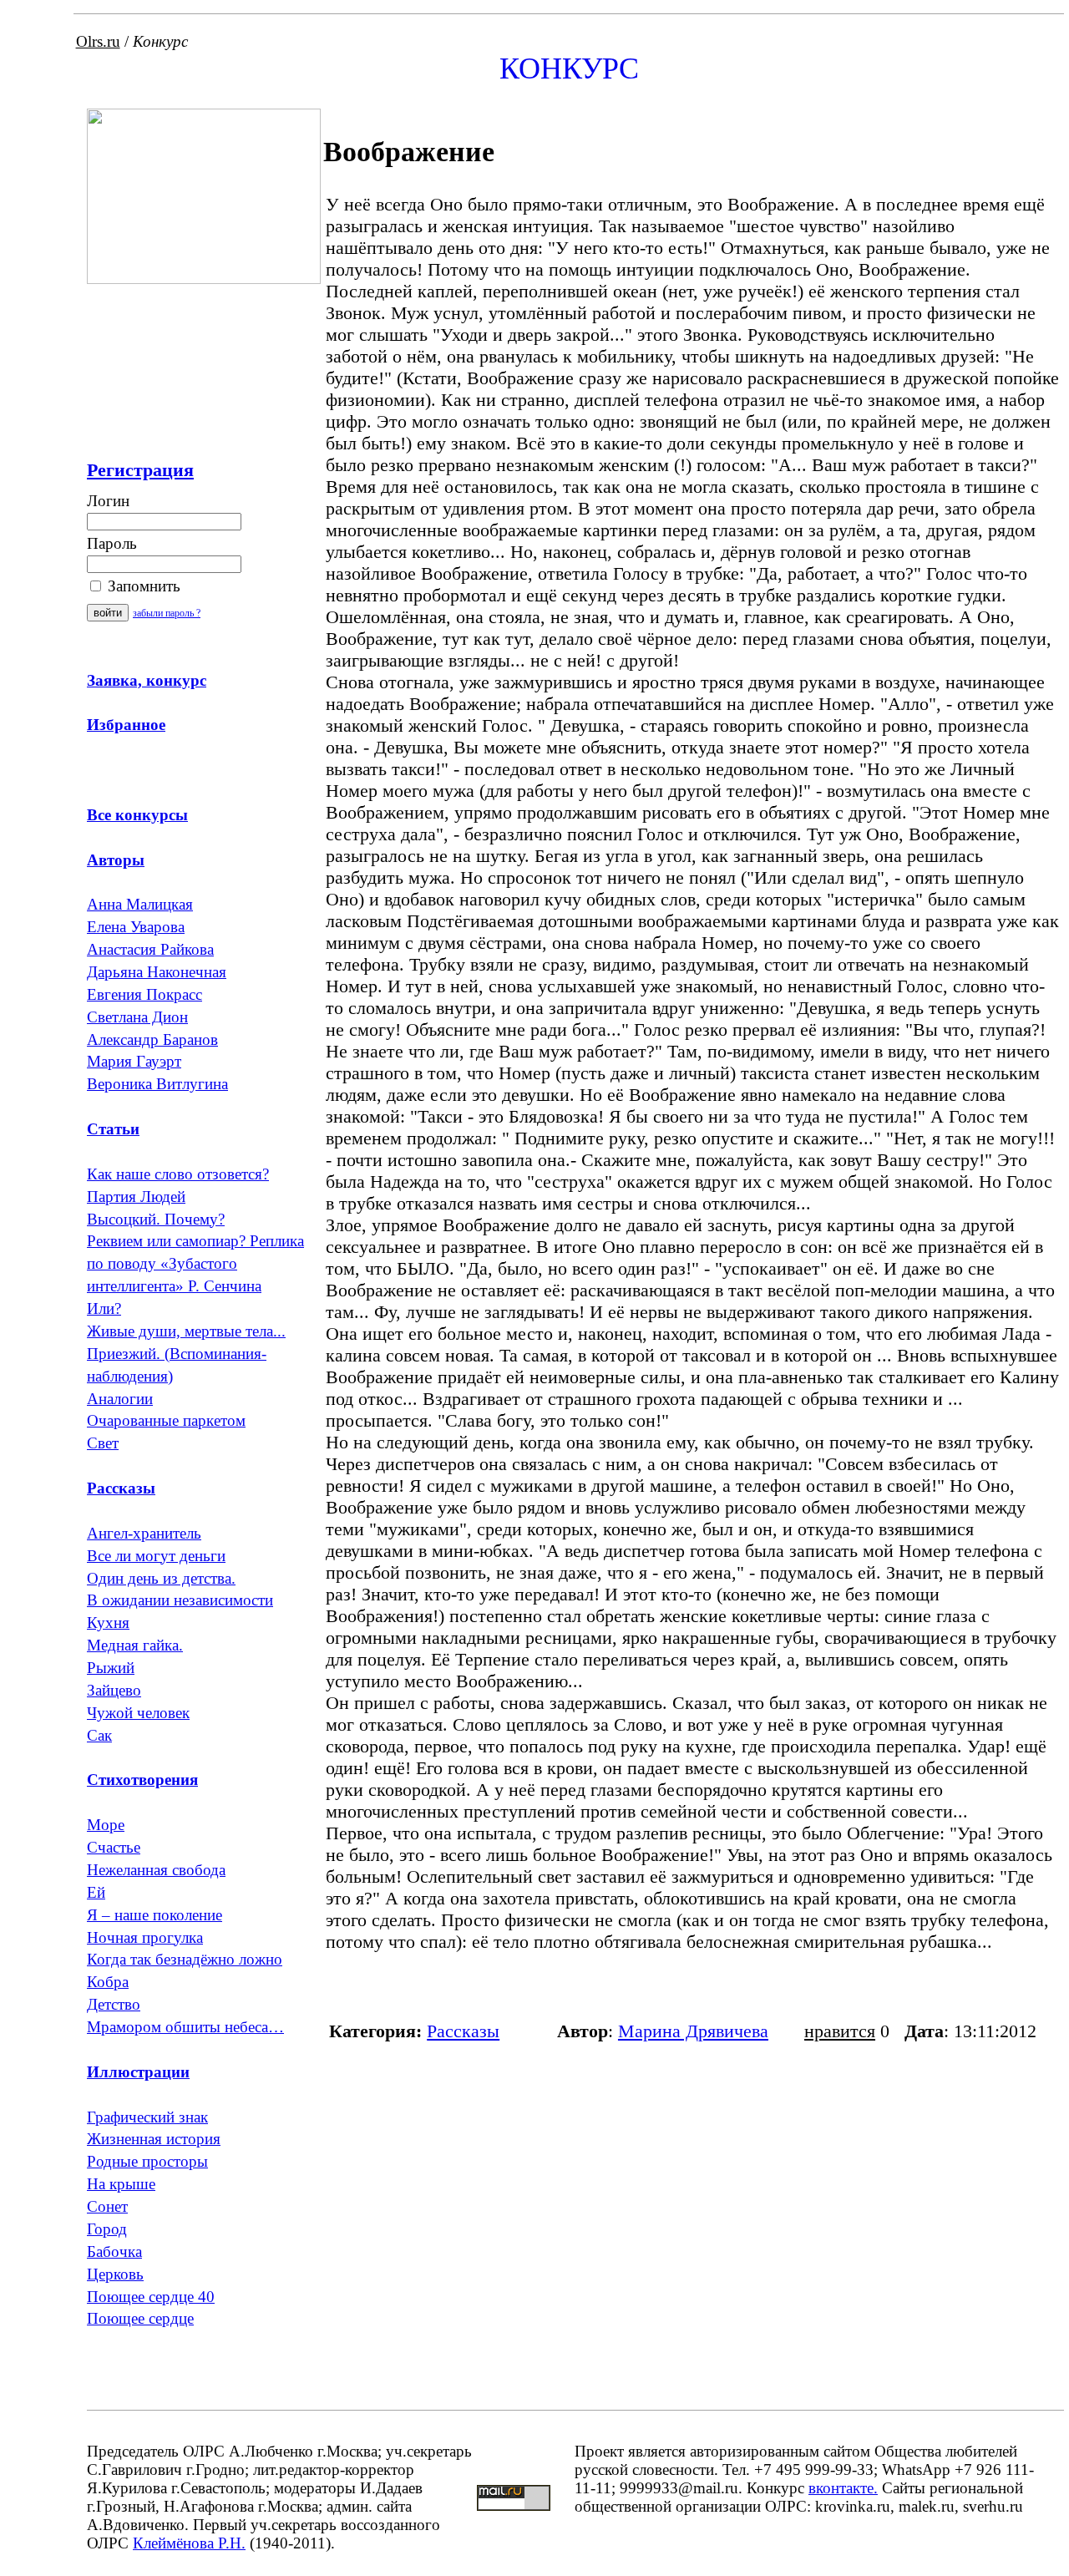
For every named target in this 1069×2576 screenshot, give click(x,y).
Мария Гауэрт (134, 1061)
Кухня (108, 1623)
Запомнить (142, 586)
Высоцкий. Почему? (156, 1219)
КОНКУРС (569, 68)
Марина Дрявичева (693, 2031)
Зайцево (114, 1690)
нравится (840, 2031)
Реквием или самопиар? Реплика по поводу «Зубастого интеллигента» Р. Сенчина (195, 1263)
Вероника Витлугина (157, 1084)
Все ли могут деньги (156, 1556)
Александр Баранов (152, 1040)
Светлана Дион (137, 1017)
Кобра (108, 1982)
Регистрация (140, 470)
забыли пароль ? (167, 613)
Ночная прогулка (145, 1937)
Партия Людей (136, 1197)
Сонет (107, 2206)
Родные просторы (147, 2161)
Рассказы (463, 2031)
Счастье (114, 1847)
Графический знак (147, 2117)
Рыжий (111, 1668)
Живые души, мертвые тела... (186, 1331)
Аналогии (120, 1399)
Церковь (115, 2274)
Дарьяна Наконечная (157, 972)
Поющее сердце (140, 2318)
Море (106, 1825)
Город (107, 2229)
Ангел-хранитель (144, 1533)
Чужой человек (138, 1713)
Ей (96, 1892)
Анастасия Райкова (150, 949)
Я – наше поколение (155, 1915)
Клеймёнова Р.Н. (189, 2543)
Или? (104, 1308)
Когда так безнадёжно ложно (185, 1959)
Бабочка (114, 2251)
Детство (114, 2004)
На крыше (121, 2184)
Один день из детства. (161, 1578)
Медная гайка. (135, 1645)
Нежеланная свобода (156, 1870)
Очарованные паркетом (166, 1420)
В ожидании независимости (180, 1600)
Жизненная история (154, 2139)
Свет (103, 1443)
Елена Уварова (136, 927)
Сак (99, 1735)
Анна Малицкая (140, 904)
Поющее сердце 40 (151, 2297)
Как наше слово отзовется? (178, 1174)
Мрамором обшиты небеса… (185, 2027)
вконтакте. (843, 2488)
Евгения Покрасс (144, 994)
